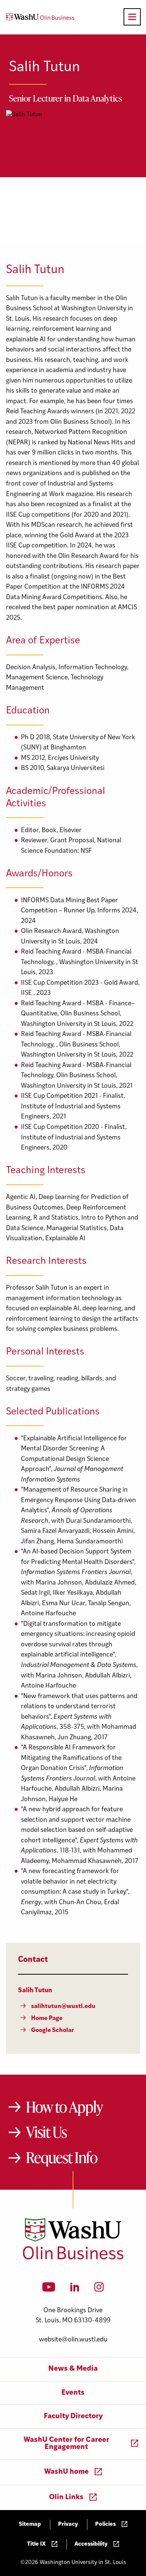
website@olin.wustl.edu (73, 2340)
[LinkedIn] (75, 2289)
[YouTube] (49, 2289)
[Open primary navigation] (132, 17)
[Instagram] (99, 2289)
